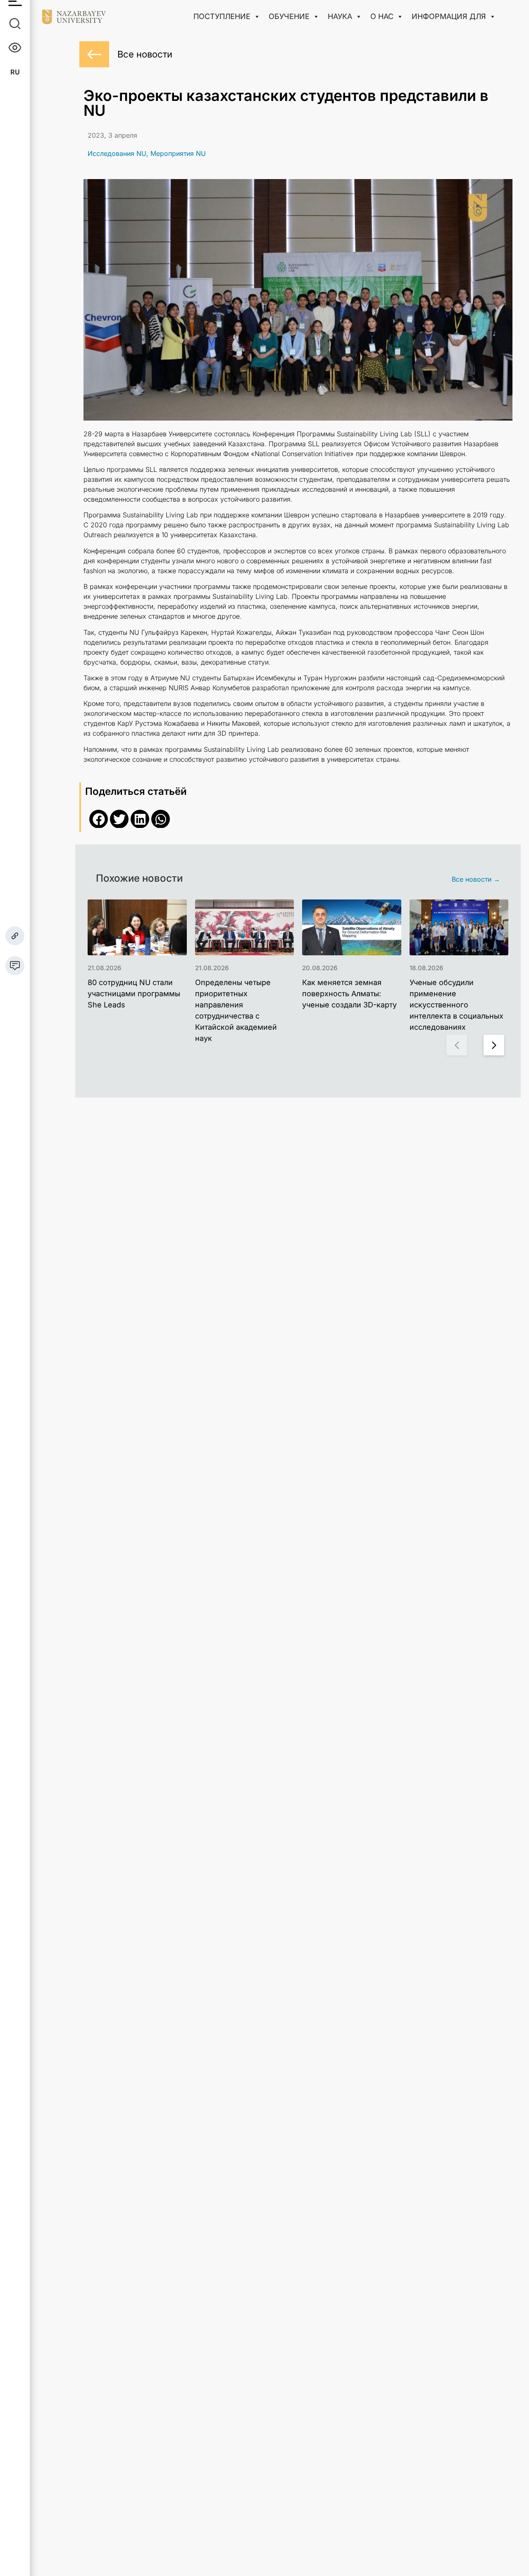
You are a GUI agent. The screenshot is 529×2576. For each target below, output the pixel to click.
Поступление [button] (222, 16)
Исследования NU (117, 153)
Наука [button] (340, 16)
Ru (15, 72)
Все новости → (476, 879)
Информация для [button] (449, 16)
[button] (99, 819)
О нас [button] (382, 16)
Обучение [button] (289, 16)
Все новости (145, 54)
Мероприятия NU (178, 153)
